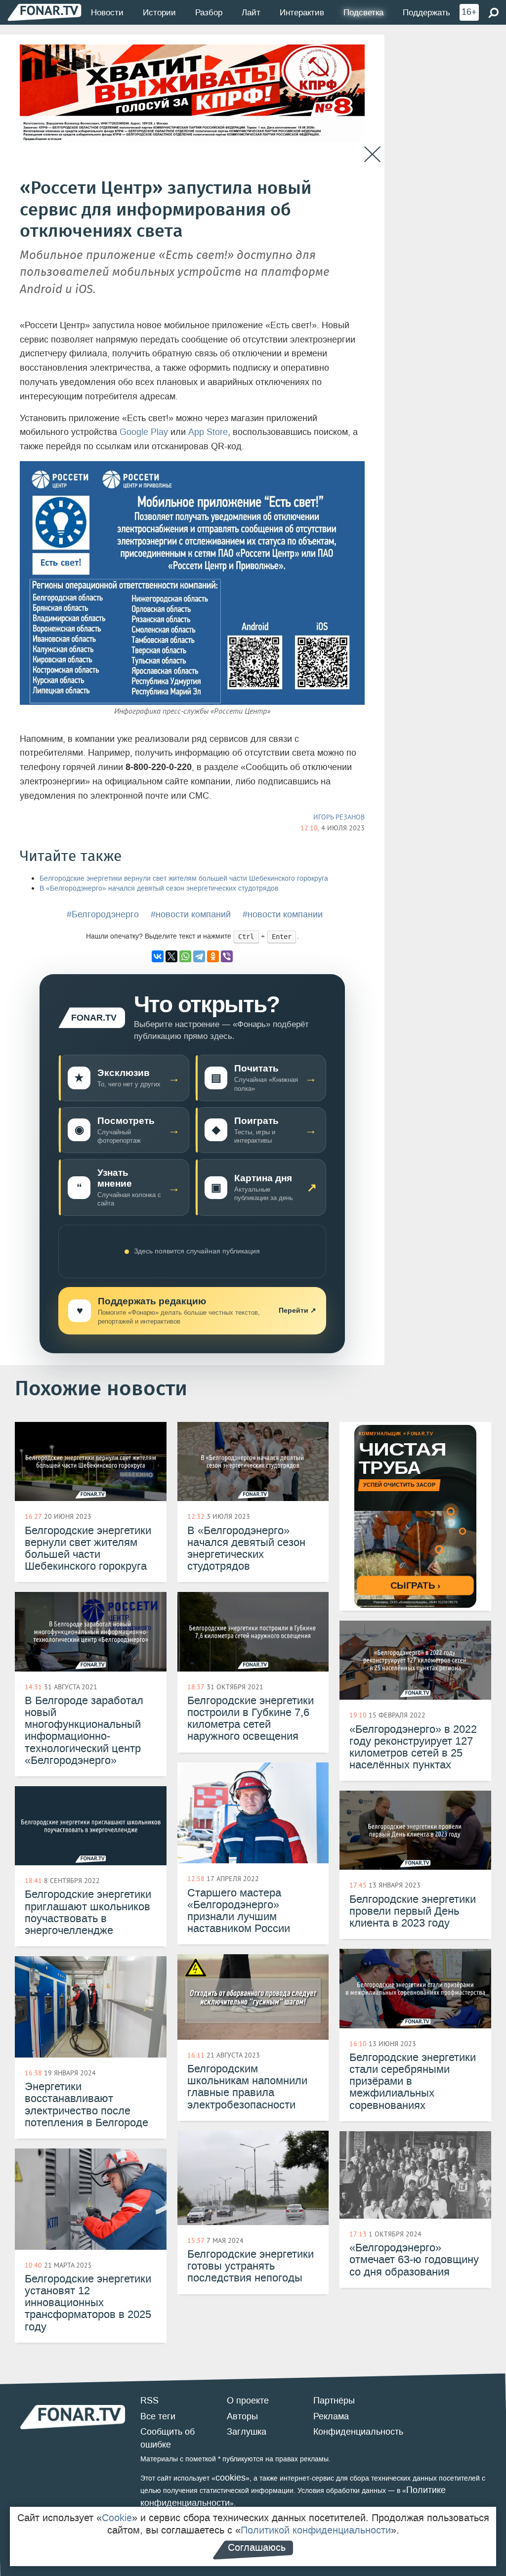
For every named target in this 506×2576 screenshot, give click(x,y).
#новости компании (283, 914)
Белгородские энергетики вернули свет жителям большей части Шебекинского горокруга (184, 879)
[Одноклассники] (213, 956)
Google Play (144, 432)
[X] (171, 956)
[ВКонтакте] (158, 956)
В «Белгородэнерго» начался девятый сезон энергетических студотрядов (159, 888)
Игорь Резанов (339, 817)
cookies (231, 2478)
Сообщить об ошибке (168, 2438)
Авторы (242, 2416)
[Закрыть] (372, 154)
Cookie (117, 2518)
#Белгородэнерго (103, 914)
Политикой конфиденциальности (316, 2530)
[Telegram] (199, 956)
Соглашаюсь (257, 2547)
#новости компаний (191, 914)
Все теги (158, 2416)
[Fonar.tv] (44, 12)
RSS (149, 2401)
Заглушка (247, 2432)
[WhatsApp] (185, 956)
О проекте (248, 2401)
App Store (208, 432)
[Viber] (227, 956)
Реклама (331, 2416)
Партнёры (334, 2401)
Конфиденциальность (358, 2432)
